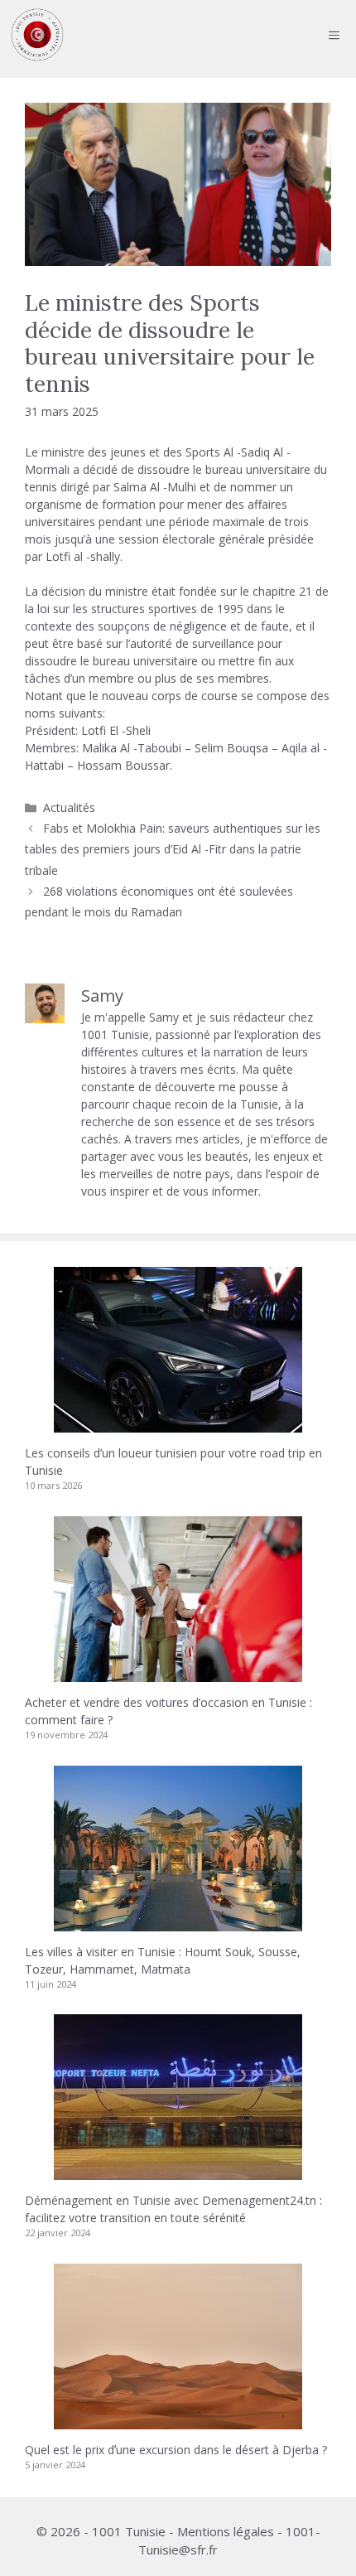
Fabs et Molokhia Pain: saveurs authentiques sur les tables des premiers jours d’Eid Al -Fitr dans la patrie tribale (173, 849)
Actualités (69, 807)
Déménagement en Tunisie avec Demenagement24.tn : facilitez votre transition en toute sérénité (173, 2209)
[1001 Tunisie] (37, 35)
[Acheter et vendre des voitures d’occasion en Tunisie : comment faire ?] (178, 1673)
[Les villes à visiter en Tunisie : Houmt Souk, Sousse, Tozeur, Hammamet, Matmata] (178, 1923)
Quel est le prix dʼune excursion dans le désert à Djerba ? (176, 2450)
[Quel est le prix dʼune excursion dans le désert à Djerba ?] (178, 2421)
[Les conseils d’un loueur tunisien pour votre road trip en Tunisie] (178, 1424)
